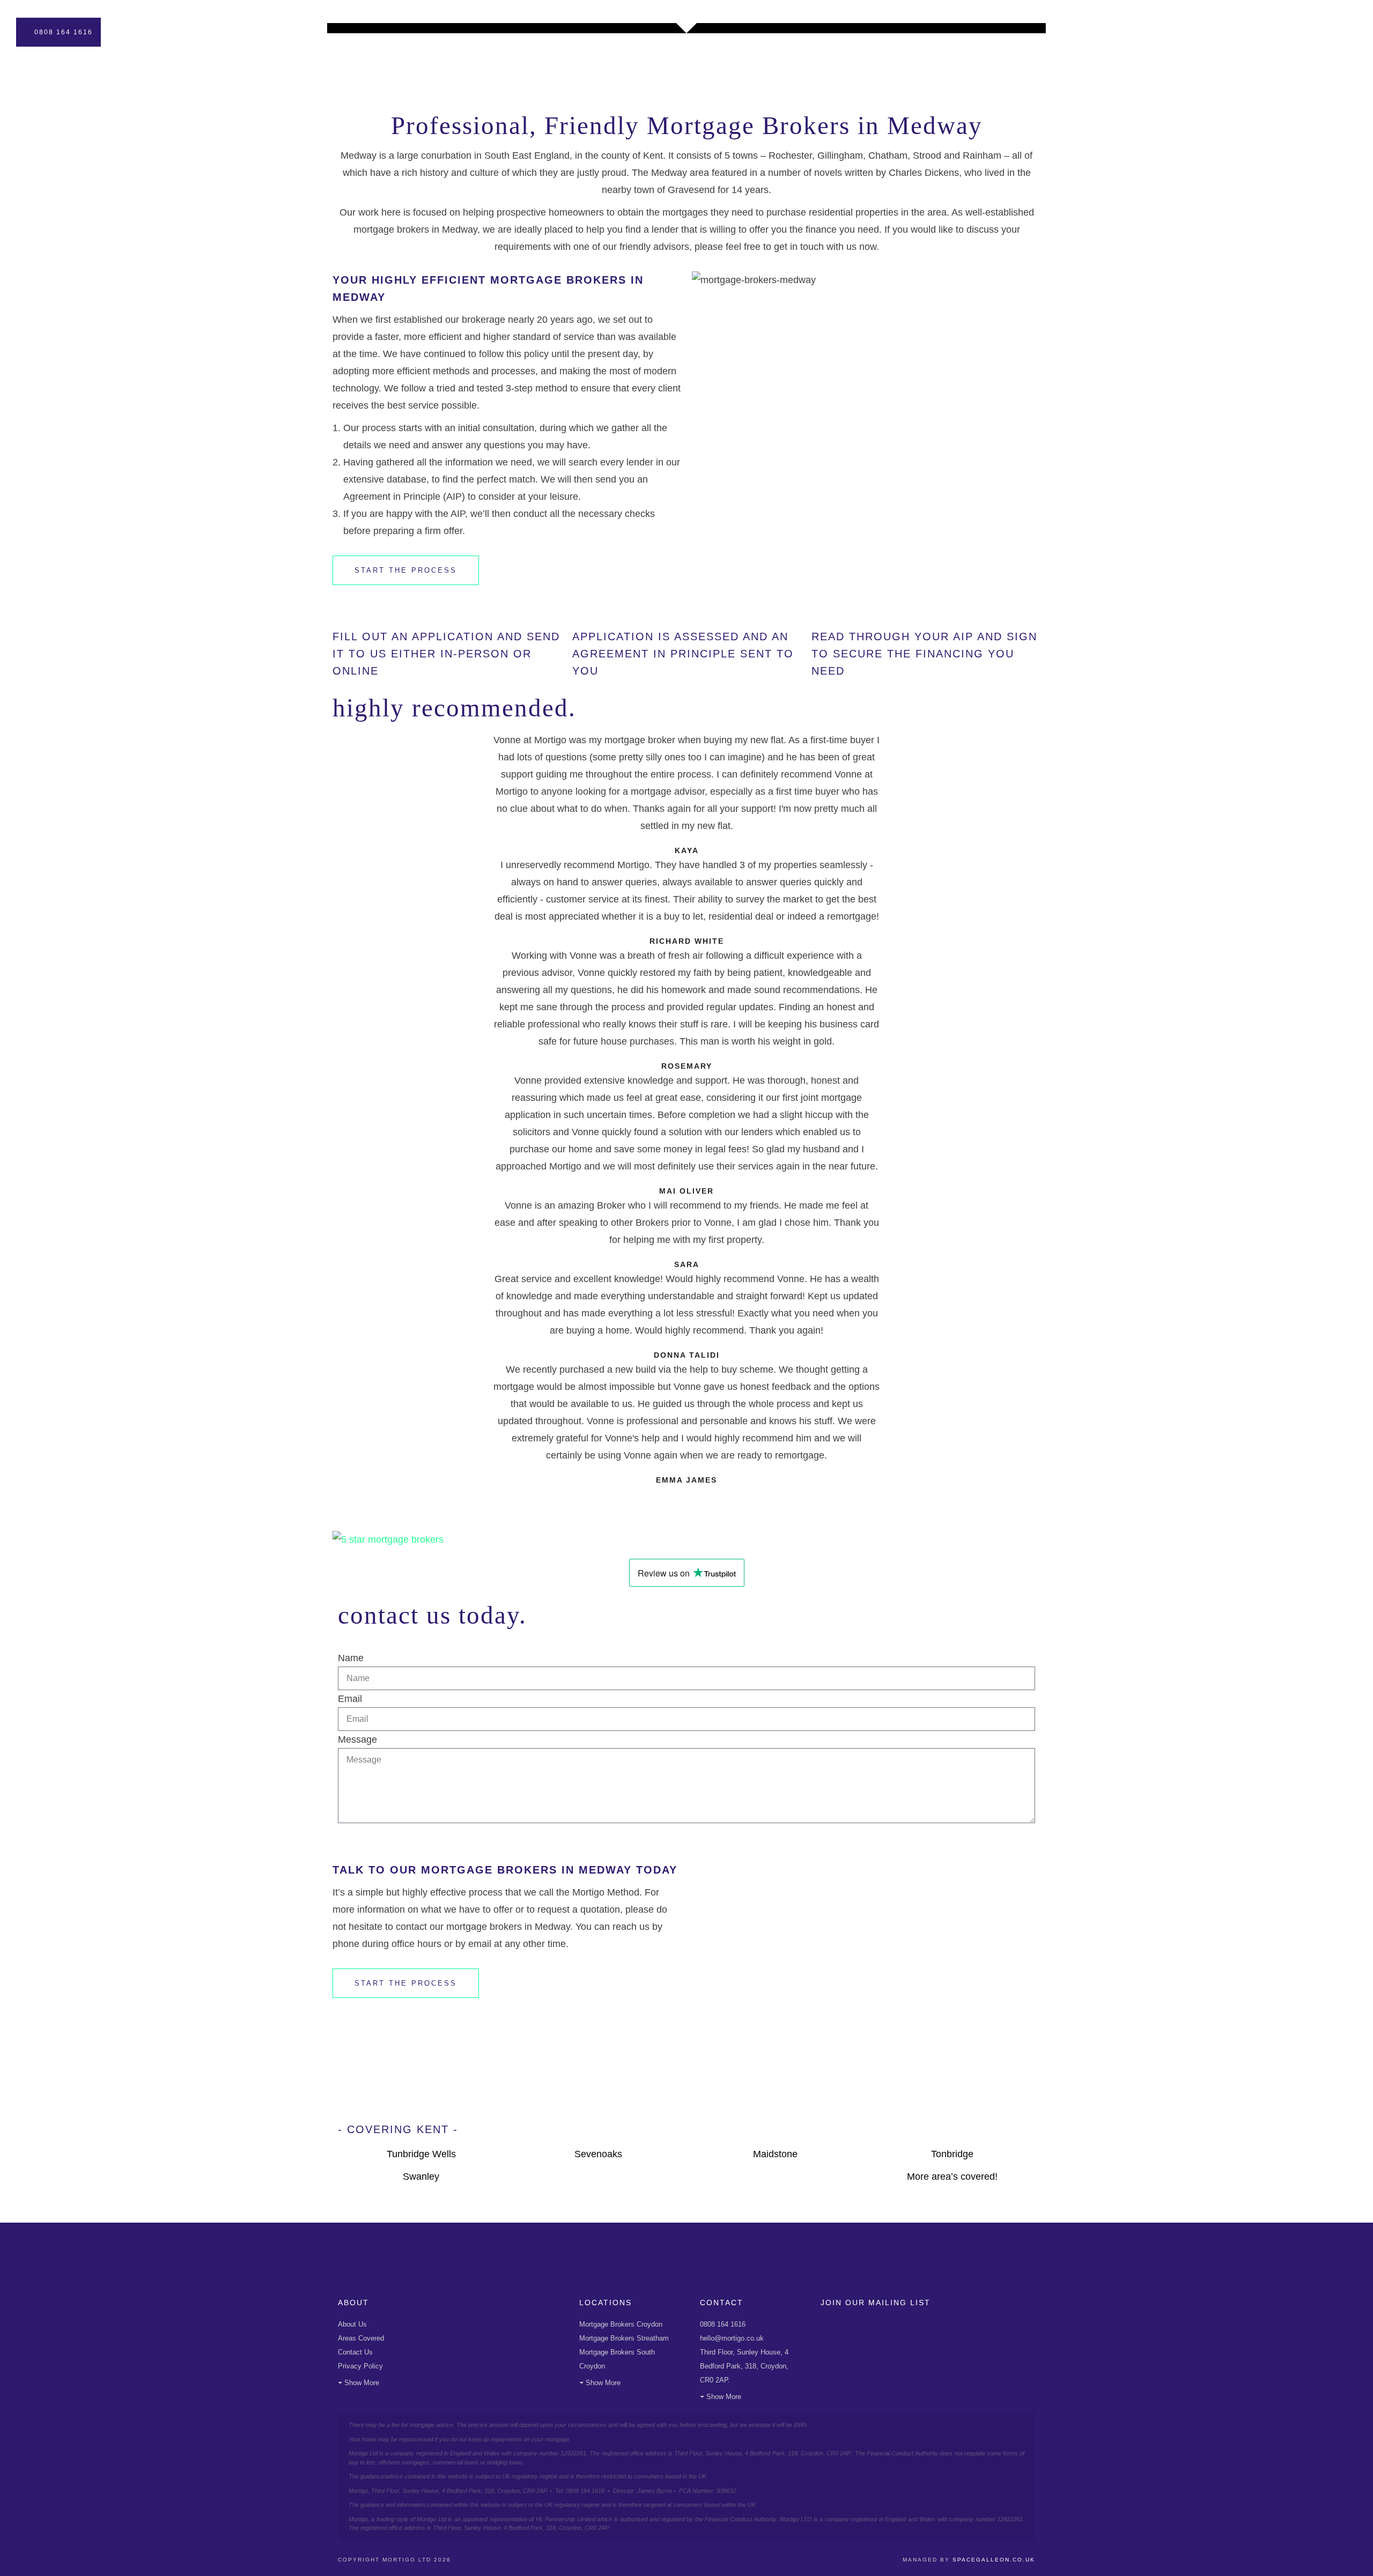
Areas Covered (361, 2338)
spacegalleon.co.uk (994, 2560)
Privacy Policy (360, 2366)
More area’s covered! (952, 2177)
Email (350, 1699)
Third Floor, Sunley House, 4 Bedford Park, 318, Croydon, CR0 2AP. (744, 2366)
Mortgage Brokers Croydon (621, 2324)
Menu (1332, 32)
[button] (686, 1494)
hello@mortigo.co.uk (732, 2338)
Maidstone (775, 2154)
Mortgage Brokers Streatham (624, 2338)
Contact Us (355, 2352)
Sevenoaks (598, 2154)
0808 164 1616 (64, 32)
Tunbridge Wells (421, 2154)
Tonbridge (952, 2154)
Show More (362, 2383)
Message (357, 1739)
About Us (352, 2324)
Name (351, 1658)
